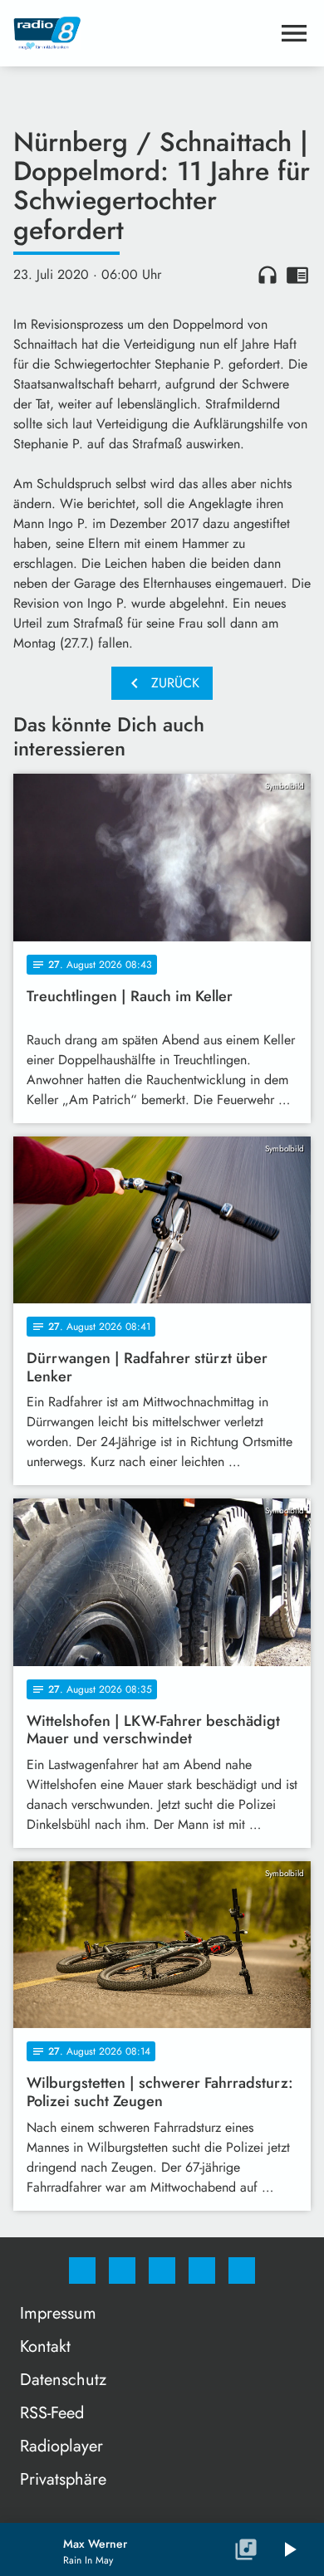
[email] (242, 2270)
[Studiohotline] (202, 2270)
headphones (268, 275)
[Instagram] (122, 2270)
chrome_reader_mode (297, 275)
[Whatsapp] (162, 2270)
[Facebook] (82, 2270)
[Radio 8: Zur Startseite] (142, 33)
